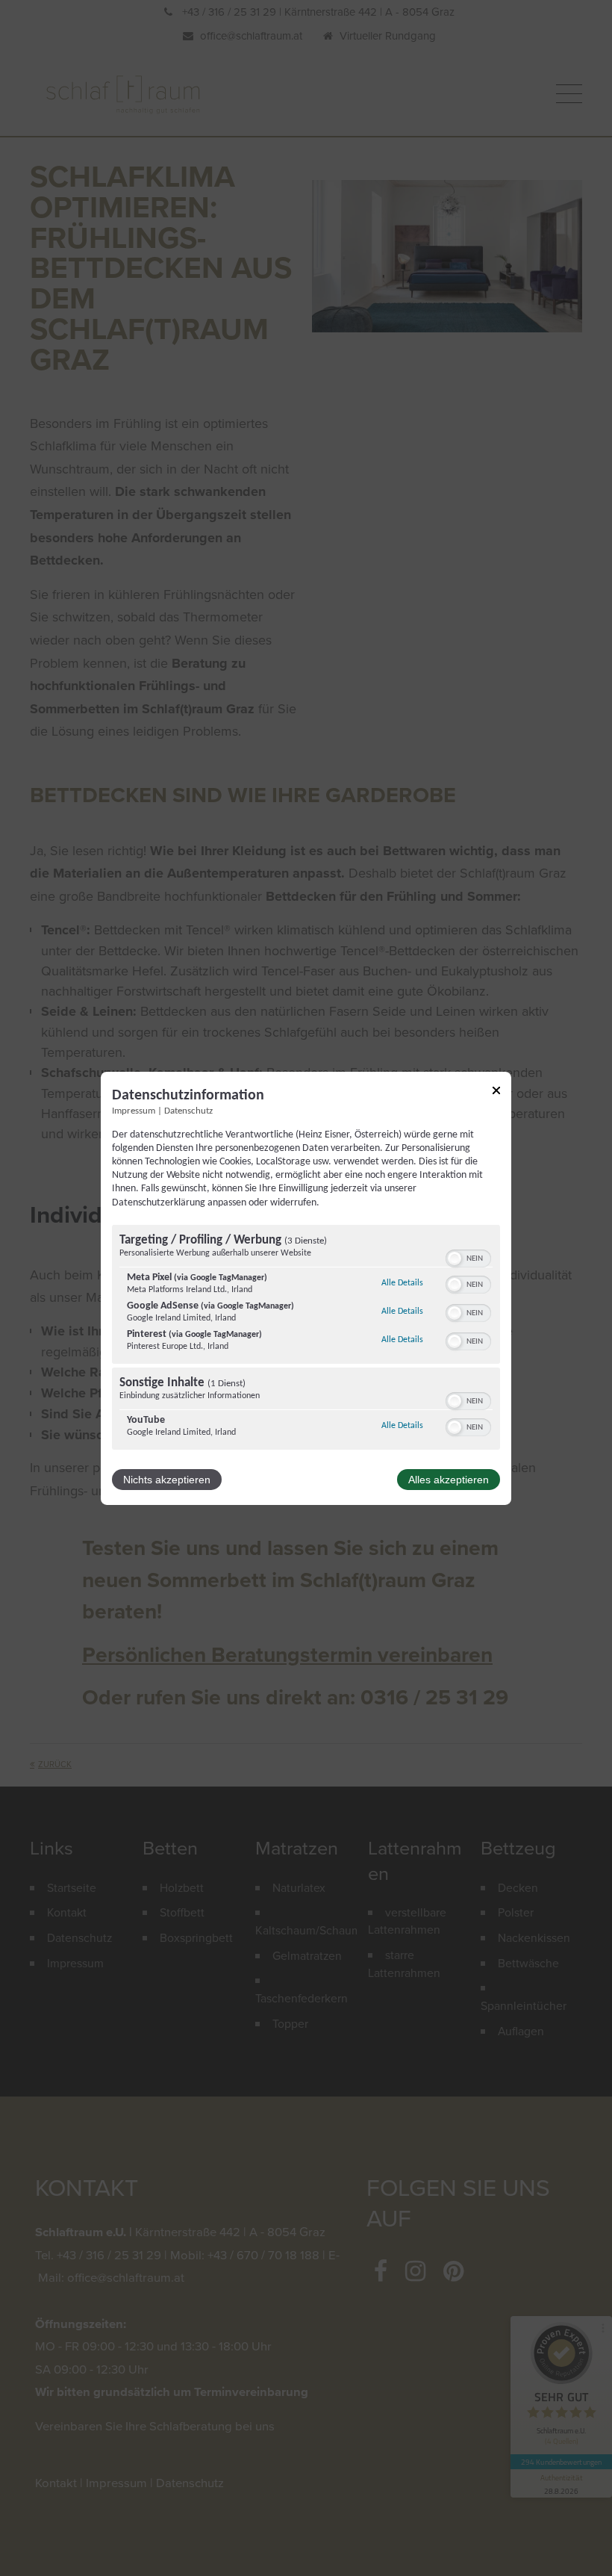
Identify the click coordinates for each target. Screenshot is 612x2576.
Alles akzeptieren (449, 1480)
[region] (306, 1339)
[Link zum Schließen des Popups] (496, 1092)
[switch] (468, 1257)
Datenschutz (188, 1111)
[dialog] (306, 1288)
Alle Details (402, 1283)
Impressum (134, 1111)
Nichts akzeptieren (167, 1480)
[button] (455, 1258)
